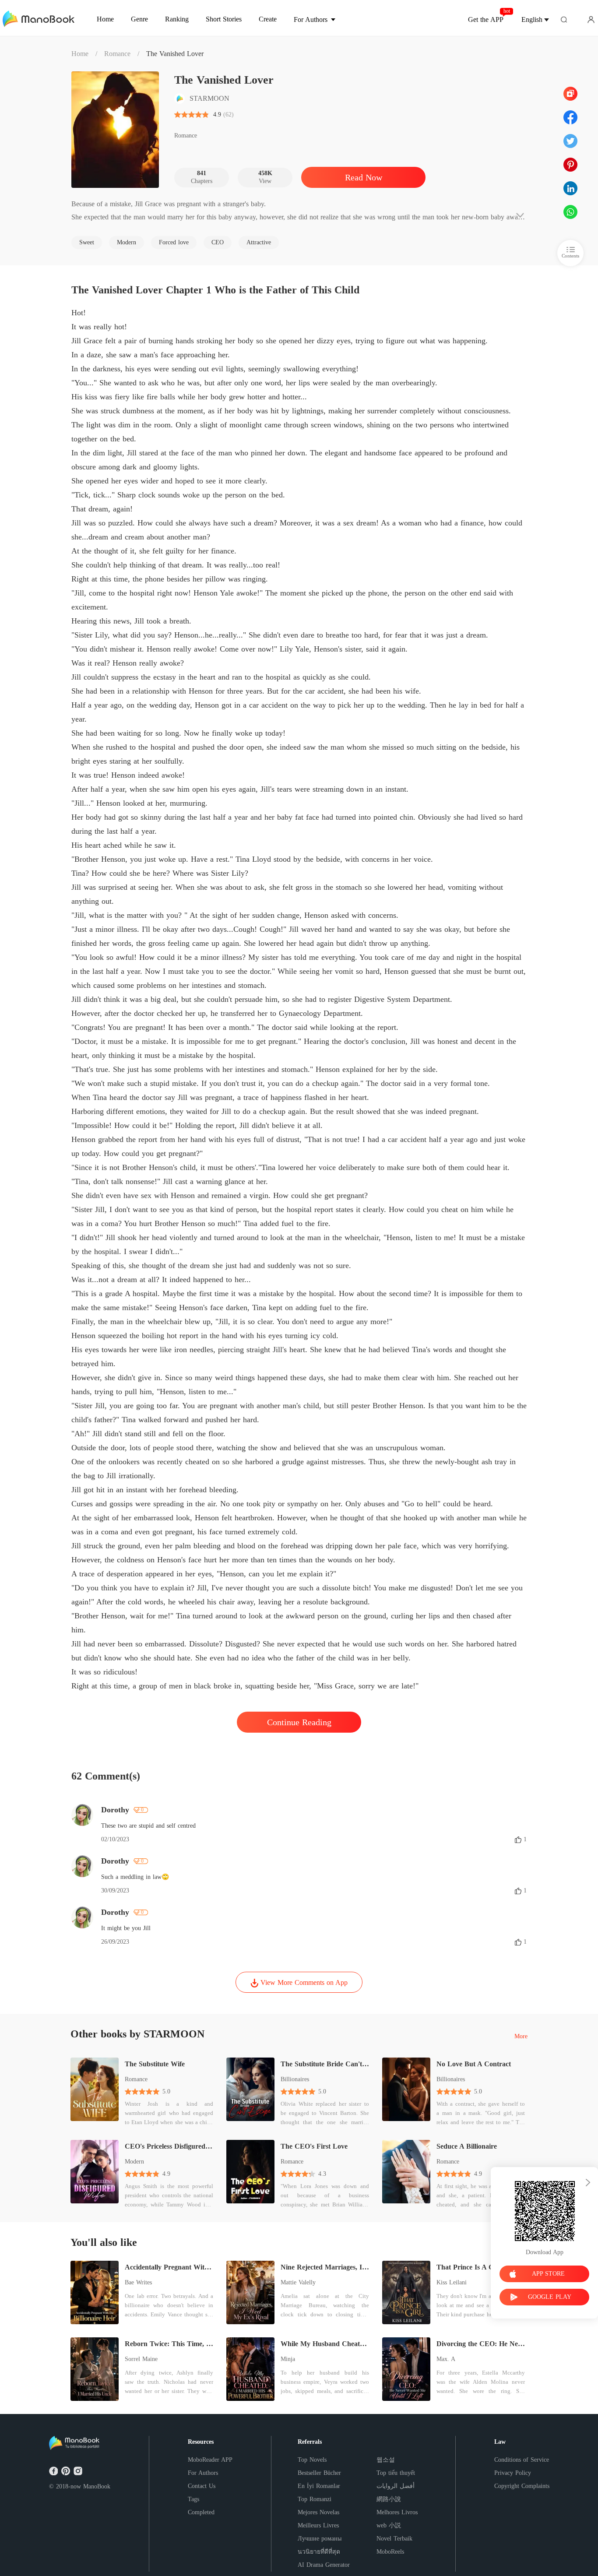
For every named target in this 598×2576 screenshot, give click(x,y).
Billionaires (295, 2079)
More (521, 2037)
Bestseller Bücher (319, 2473)
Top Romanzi (315, 2499)
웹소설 (386, 2460)
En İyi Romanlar (319, 2486)
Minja (288, 2359)
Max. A (446, 2359)
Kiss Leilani (452, 2282)
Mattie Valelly (298, 2282)
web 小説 (389, 2525)
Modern (134, 2162)
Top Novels (312, 2460)
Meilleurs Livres (318, 2525)
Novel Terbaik (394, 2539)
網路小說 (389, 2499)
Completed (201, 2512)
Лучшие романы (320, 2539)
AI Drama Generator (324, 2565)
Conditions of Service (522, 2460)
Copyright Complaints (522, 2486)
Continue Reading (299, 1722)
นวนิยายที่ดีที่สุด (319, 2552)
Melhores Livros (397, 2512)
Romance (117, 54)
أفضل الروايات (396, 2486)
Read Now (364, 177)
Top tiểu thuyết (396, 2473)
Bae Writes (138, 2282)
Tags (193, 2499)
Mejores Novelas (318, 2512)
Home (80, 54)
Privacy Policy (513, 2473)
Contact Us (202, 2486)
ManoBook (97, 2486)
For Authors (203, 2473)
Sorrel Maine (141, 2359)
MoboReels (390, 2552)
